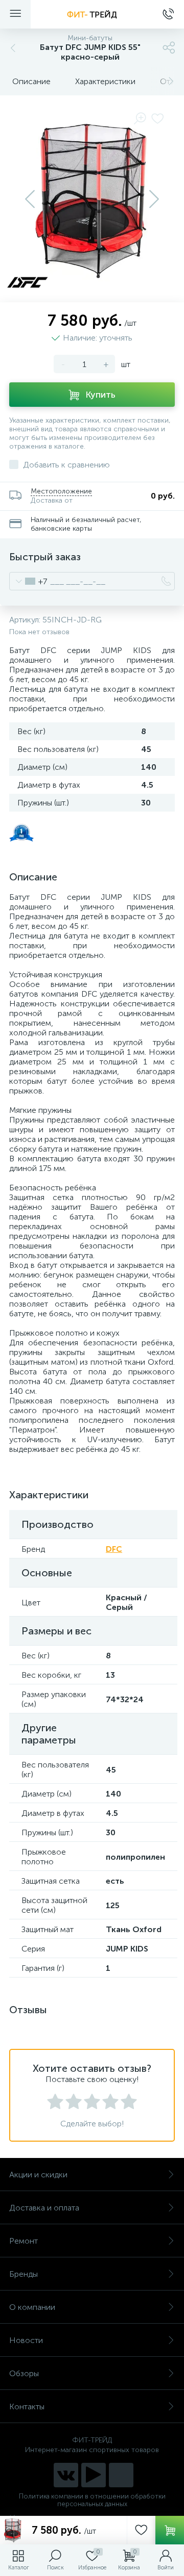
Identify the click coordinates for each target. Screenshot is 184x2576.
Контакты (27, 2406)
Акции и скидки (38, 2175)
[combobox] (28, 581)
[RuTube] (94, 2475)
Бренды (24, 2274)
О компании (32, 2307)
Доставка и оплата (44, 2208)
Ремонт (24, 2241)
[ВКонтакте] (66, 2475)
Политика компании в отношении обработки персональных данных (92, 2500)
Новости (26, 2340)
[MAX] (121, 2475)
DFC (114, 1549)
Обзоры (24, 2373)
